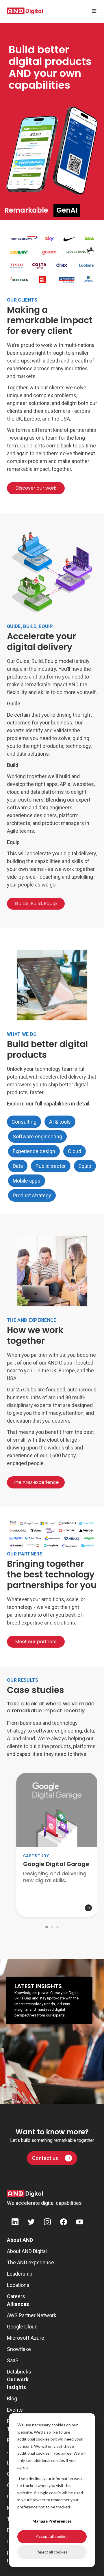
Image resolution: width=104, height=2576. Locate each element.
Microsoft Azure (26, 2338)
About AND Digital (27, 2251)
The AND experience (30, 2262)
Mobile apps (27, 1181)
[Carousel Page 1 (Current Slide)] (47, 1927)
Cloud (75, 1151)
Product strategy (32, 1195)
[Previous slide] (6, 1934)
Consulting (24, 1122)
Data (18, 1166)
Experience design (34, 1151)
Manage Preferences (52, 2521)
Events (15, 2410)
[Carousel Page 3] (58, 1927)
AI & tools (60, 1122)
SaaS (13, 2360)
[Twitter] (31, 2223)
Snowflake (19, 2349)
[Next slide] (6, 1944)
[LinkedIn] (15, 2223)
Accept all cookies (52, 2536)
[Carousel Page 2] (52, 1927)
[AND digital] (25, 11)
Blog (12, 2398)
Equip (85, 1166)
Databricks (19, 2372)
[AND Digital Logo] (25, 2194)
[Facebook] (64, 2223)
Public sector (51, 1166)
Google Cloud (22, 2327)
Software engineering (37, 1136)
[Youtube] (80, 2223)
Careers (16, 2296)
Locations (18, 2285)
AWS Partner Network (32, 2315)
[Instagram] (47, 2223)
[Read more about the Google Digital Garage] (57, 1900)
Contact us (45, 2158)
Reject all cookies (52, 2552)
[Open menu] (94, 11)
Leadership (20, 2274)
